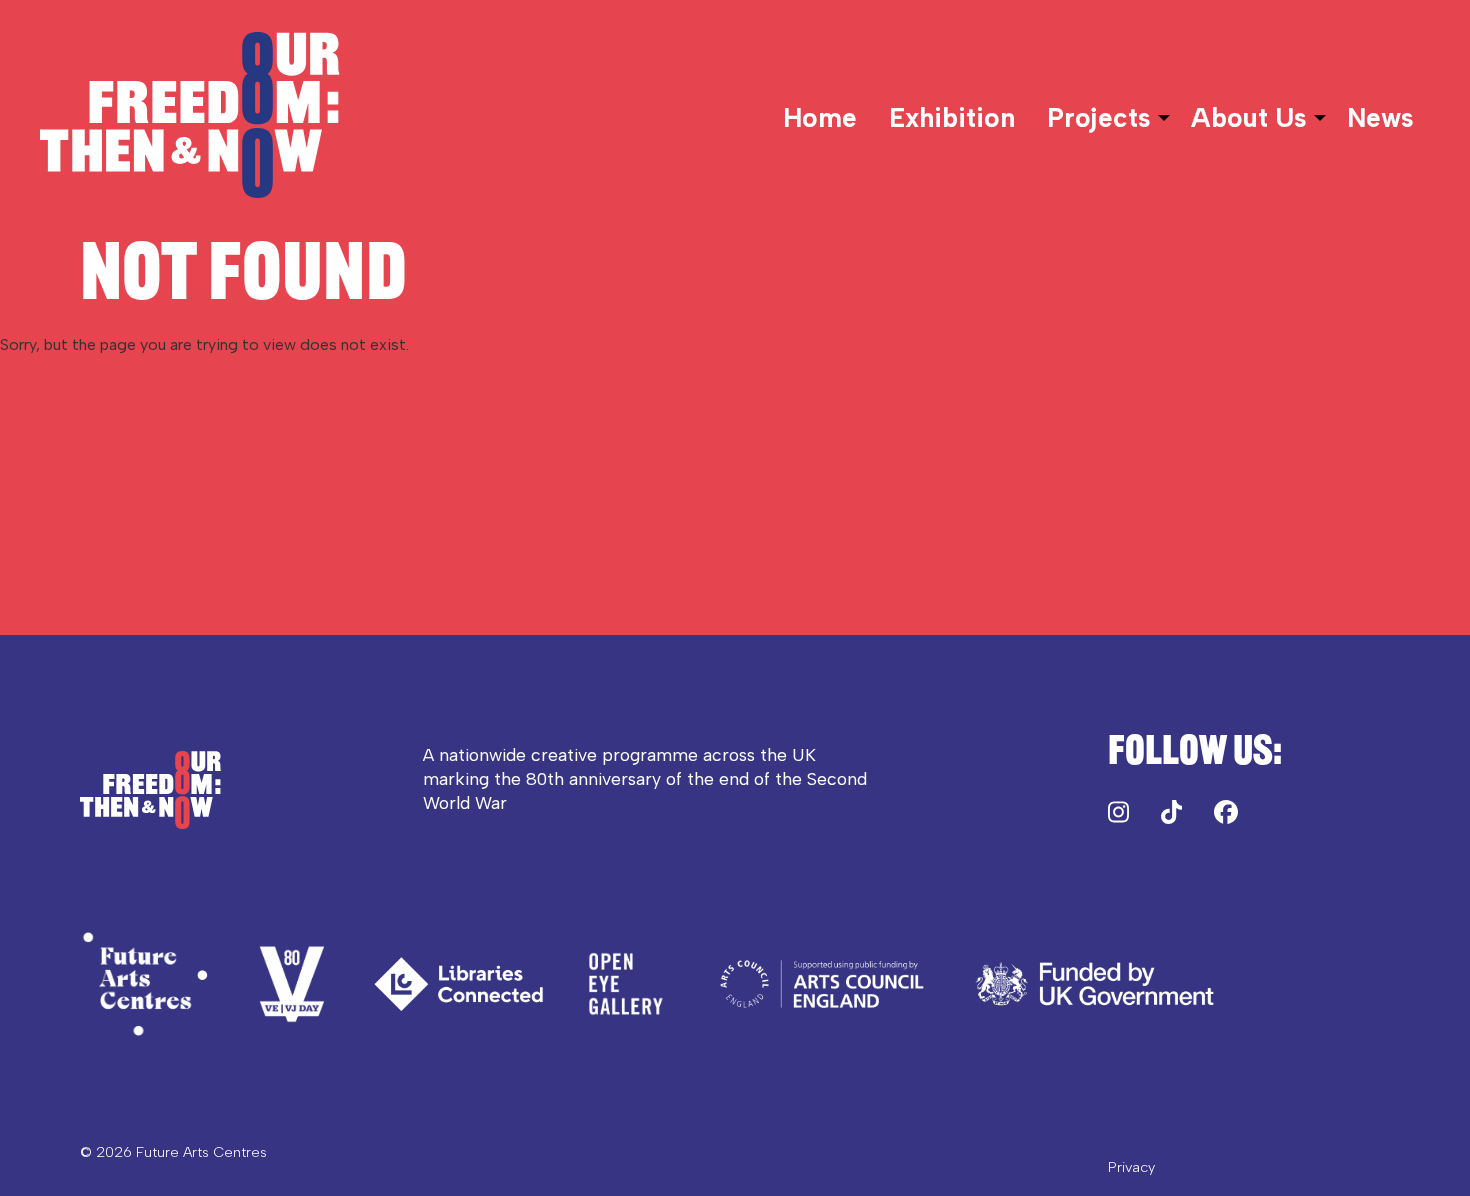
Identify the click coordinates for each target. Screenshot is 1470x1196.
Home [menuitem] (820, 118)
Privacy (1131, 1167)
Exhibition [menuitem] (952, 118)
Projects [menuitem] (1099, 118)
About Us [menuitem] (1249, 118)
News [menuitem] (1380, 118)
